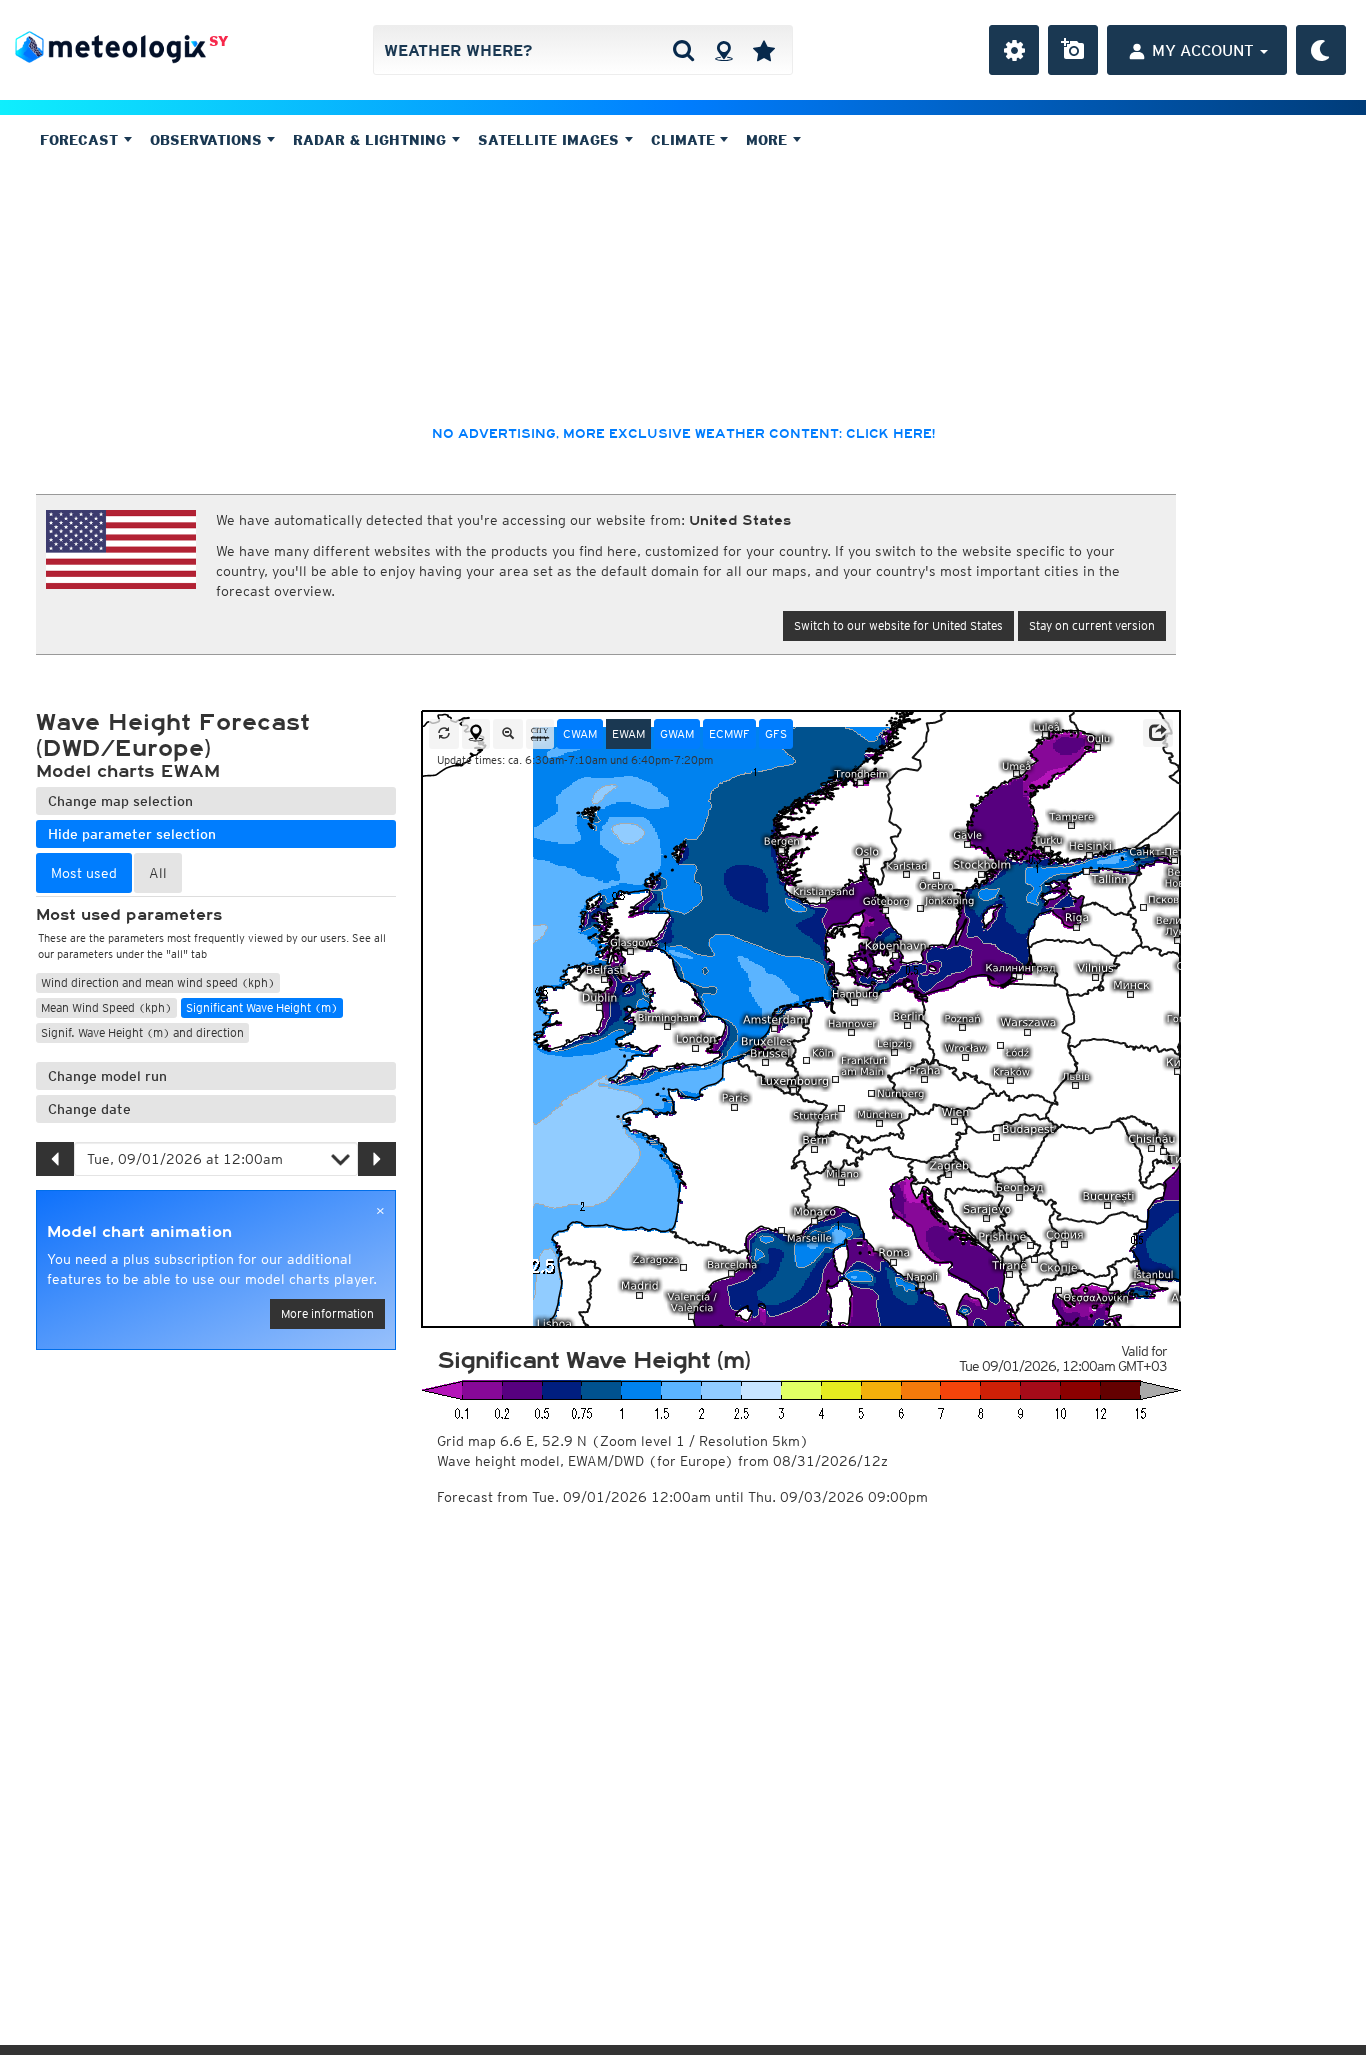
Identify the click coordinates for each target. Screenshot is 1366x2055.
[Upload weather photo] (1073, 50)
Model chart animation (139, 1232)
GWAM (677, 733)
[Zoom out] (508, 734)
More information (327, 1313)
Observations (208, 140)
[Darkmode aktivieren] (1321, 50)
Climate (685, 140)
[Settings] (1014, 50)
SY (218, 41)
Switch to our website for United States (898, 625)
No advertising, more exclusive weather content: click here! (683, 434)
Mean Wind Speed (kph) (106, 1007)
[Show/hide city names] (540, 734)
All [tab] (158, 873)
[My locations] (764, 50)
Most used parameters (129, 915)
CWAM (580, 733)
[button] (1158, 733)
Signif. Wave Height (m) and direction (142, 1032)
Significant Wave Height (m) (262, 1007)
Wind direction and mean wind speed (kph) (158, 982)
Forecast (81, 140)
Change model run (107, 1076)
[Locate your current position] (476, 734)
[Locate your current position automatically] (723, 50)
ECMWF (729, 733)
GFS (776, 733)
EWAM (628, 733)
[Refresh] (444, 734)
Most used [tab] (84, 873)
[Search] (683, 50)
